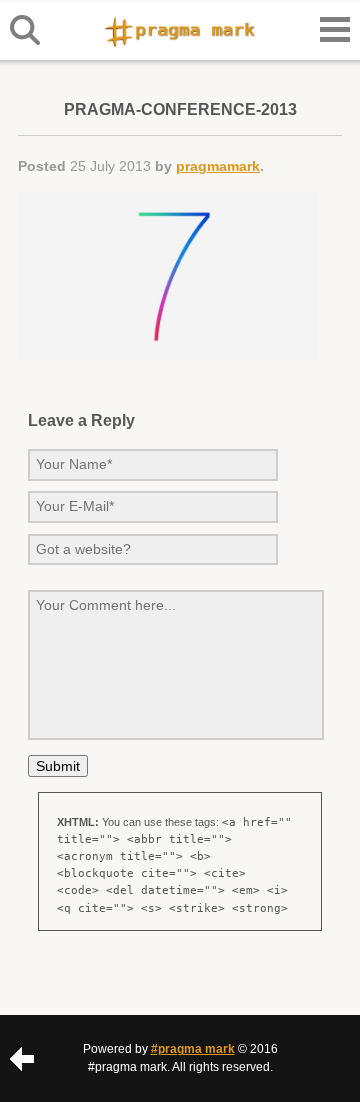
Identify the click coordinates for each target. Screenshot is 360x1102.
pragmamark (218, 166)
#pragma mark (193, 1049)
